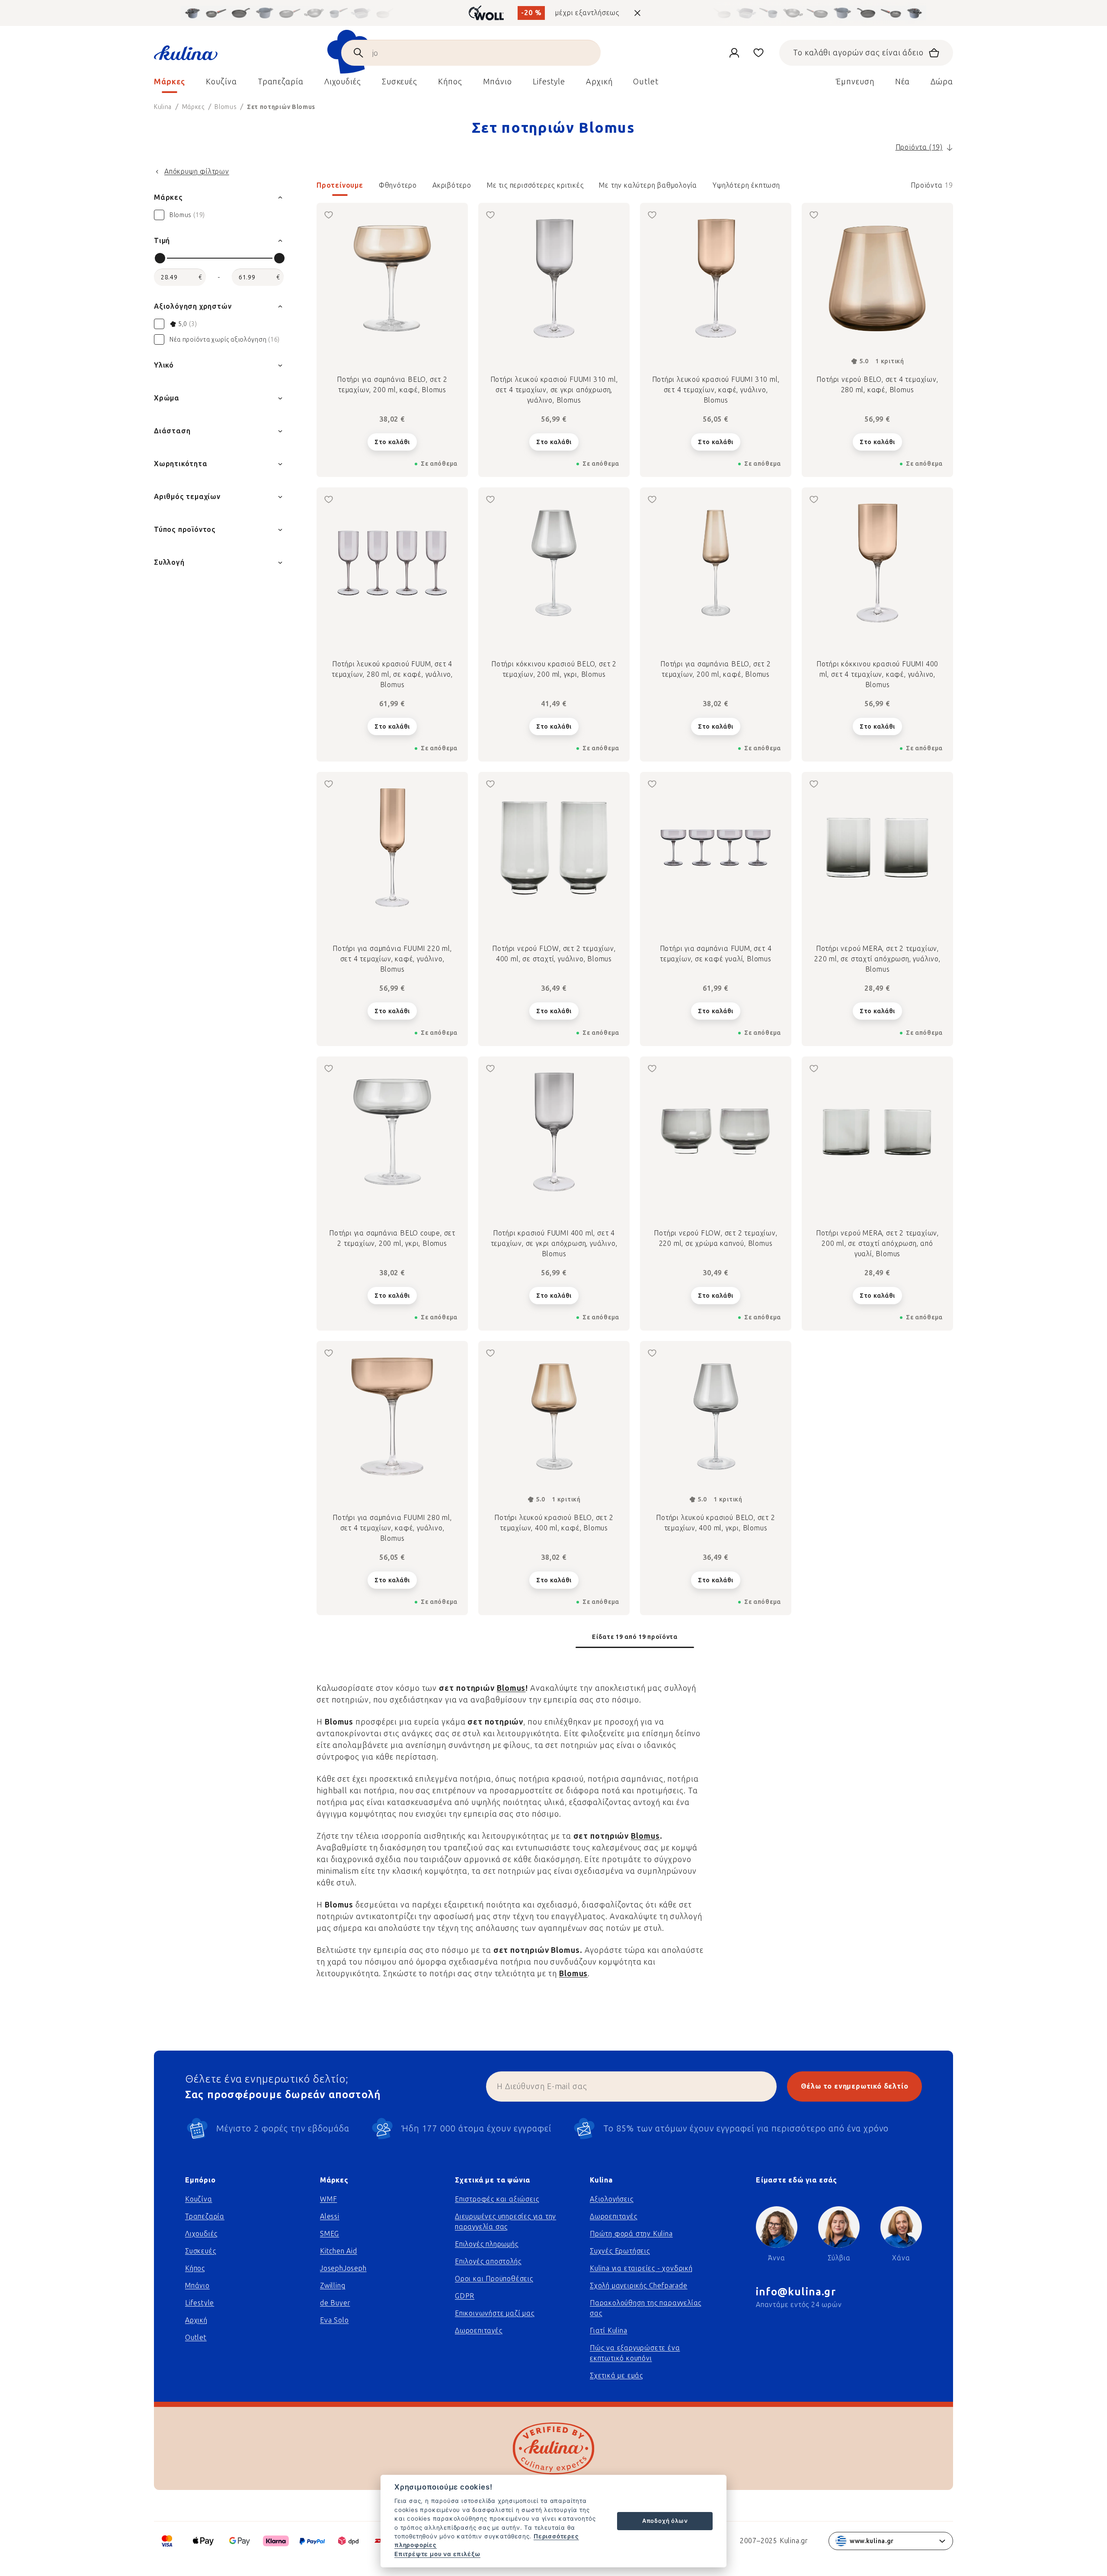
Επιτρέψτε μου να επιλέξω (437, 2554)
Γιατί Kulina (609, 2331)
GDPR (465, 2296)
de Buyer (335, 2303)
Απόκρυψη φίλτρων (197, 171)
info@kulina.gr (796, 2292)
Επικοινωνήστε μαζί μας (495, 2313)
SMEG (330, 2234)
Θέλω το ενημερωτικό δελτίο (855, 2086)
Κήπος (195, 2268)
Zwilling (333, 2286)
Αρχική (196, 2320)
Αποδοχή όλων (665, 2521)
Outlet (196, 2338)
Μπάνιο (197, 2286)
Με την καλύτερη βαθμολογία (648, 185)
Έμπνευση (855, 82)
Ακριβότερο (452, 185)
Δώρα (942, 82)
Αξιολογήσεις (612, 2199)
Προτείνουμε (340, 185)
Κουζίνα (199, 2199)
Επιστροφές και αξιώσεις (497, 2199)
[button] (635, 188)
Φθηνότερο (398, 185)
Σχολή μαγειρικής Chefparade (639, 2286)
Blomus (511, 1688)
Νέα (903, 82)
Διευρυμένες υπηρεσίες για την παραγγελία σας (506, 2222)
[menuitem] (170, 84)
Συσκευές (200, 2251)
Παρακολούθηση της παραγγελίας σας (646, 2308)
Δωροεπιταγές (479, 2331)
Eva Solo (334, 2320)
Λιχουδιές (201, 2234)
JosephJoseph (343, 2268)
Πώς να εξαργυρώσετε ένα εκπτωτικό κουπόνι (635, 2353)
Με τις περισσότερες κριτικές (535, 185)
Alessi (330, 2216)
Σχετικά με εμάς (616, 2376)
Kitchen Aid (339, 2251)
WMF (328, 2199)
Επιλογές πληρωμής (487, 2244)
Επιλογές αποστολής (488, 2261)
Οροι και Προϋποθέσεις (494, 2279)
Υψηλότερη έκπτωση (746, 185)
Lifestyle (200, 2303)
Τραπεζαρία (205, 2216)
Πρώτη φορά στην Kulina (631, 2234)
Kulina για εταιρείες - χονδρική (641, 2268)
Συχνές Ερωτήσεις (620, 2251)
